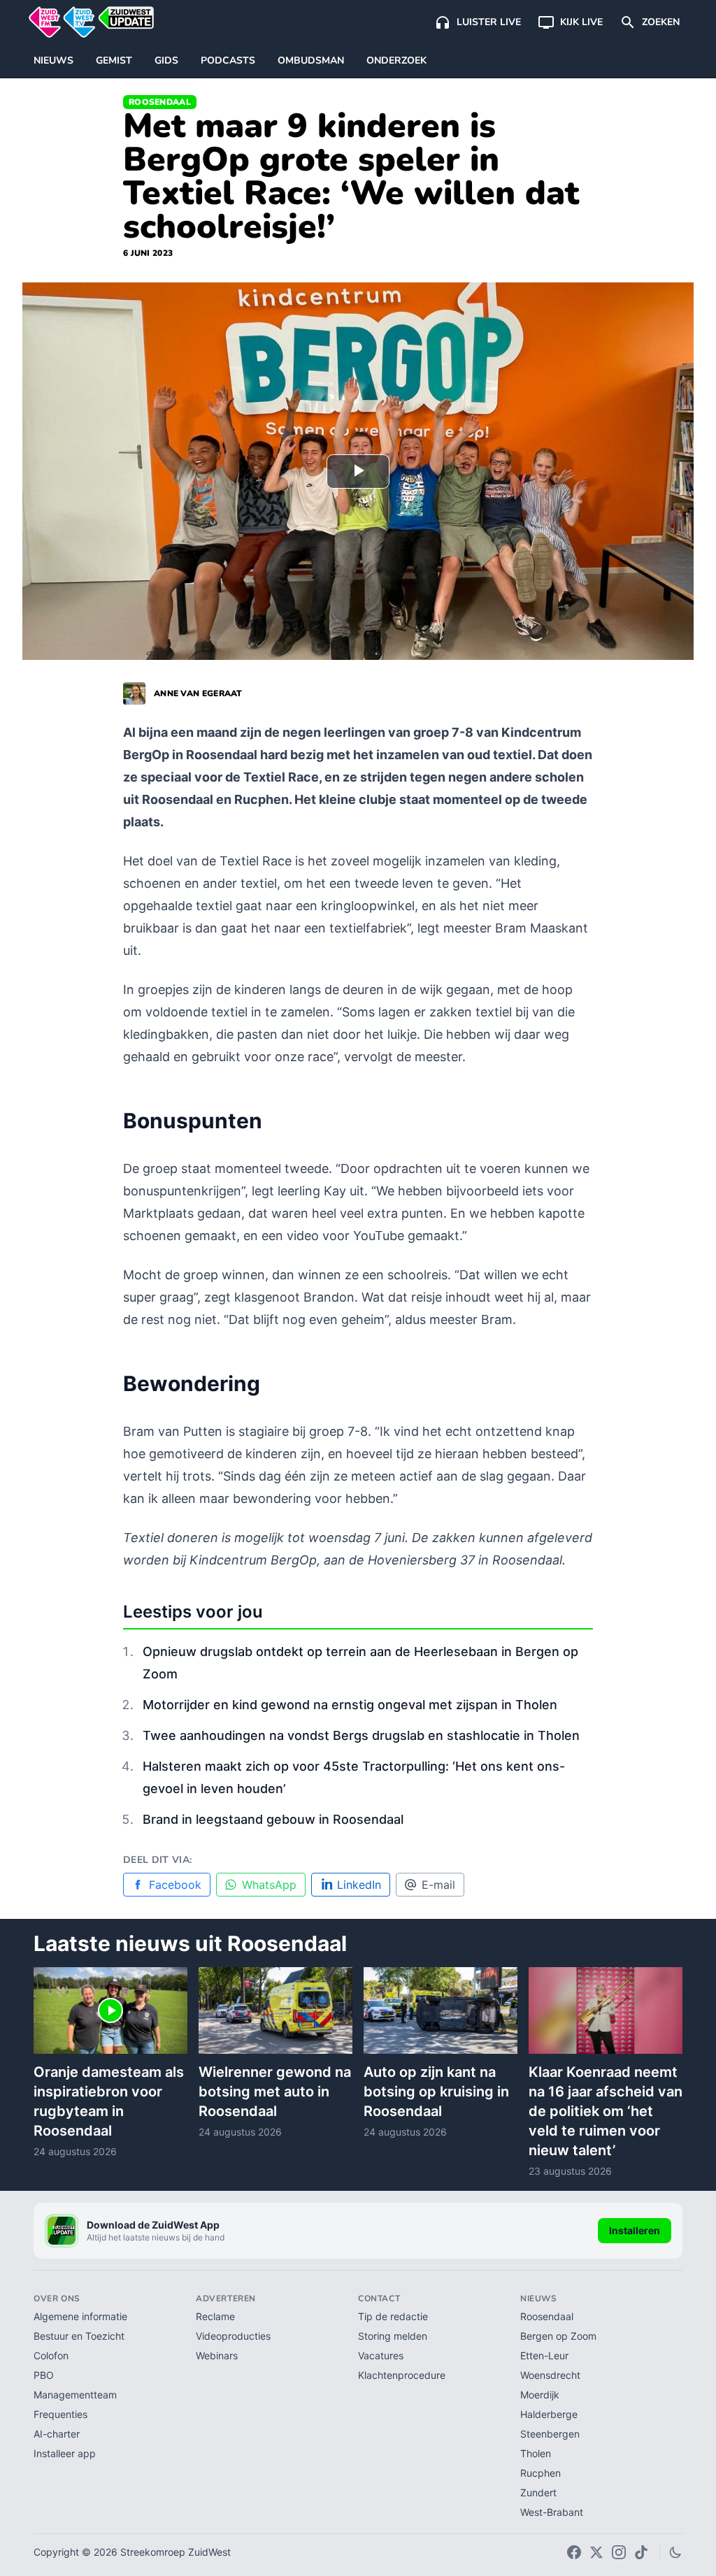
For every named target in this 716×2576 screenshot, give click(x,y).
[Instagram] (619, 2552)
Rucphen (540, 2473)
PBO (44, 2375)
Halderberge (549, 2414)
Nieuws (53, 60)
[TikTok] (641, 2552)
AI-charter (57, 2434)
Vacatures (381, 2355)
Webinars (217, 2355)
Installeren (635, 2230)
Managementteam (75, 2395)
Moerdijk (540, 2395)
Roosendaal (160, 102)
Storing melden (393, 2336)
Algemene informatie (80, 2316)
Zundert (538, 2492)
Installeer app (65, 2453)
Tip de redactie (393, 2316)
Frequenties (60, 2414)
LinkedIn (359, 1885)
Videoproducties (233, 2336)
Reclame (215, 2316)
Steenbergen (550, 2434)
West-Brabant (552, 2512)
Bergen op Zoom (558, 2336)
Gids (166, 60)
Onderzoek (396, 60)
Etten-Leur (544, 2355)
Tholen (536, 2453)
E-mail (438, 1885)
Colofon (51, 2355)
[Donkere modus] (675, 2552)
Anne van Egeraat (198, 693)
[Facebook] (574, 2552)
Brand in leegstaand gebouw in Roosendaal (273, 1819)
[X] (596, 2552)
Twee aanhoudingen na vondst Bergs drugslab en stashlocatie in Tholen (361, 1735)
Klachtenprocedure (402, 2375)
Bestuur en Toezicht (79, 2336)
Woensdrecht (550, 2375)
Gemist (114, 60)
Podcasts (228, 60)
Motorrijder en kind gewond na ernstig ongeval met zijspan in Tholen (350, 1705)
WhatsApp (269, 1885)
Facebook (175, 1885)
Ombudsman (311, 60)
